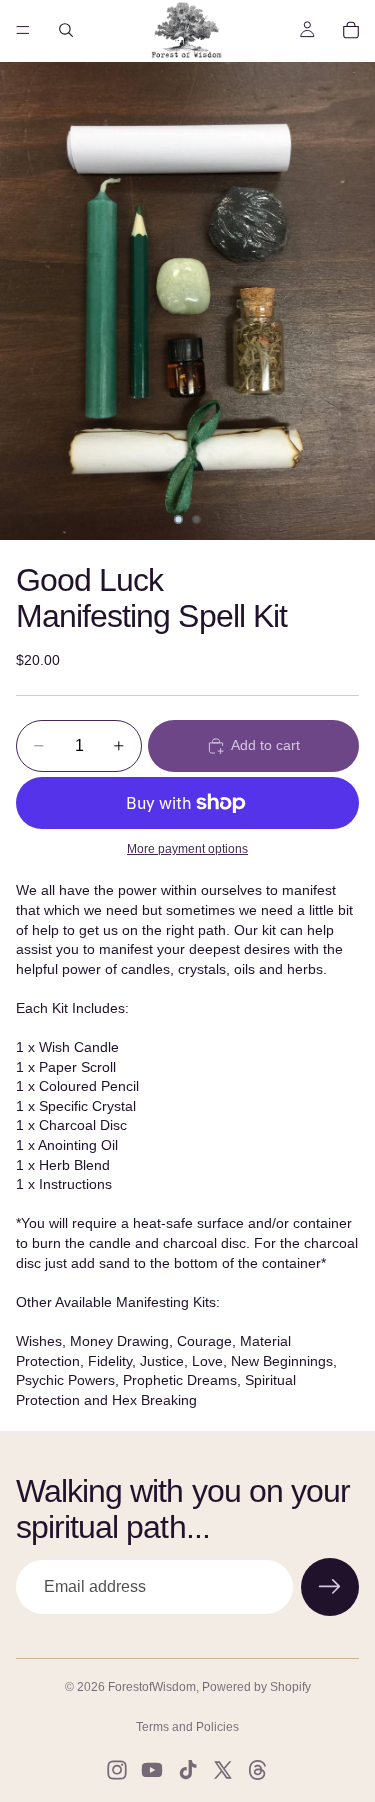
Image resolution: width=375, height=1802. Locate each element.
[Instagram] (117, 1770)
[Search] (66, 30)
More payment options (187, 848)
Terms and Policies (187, 1727)
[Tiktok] (188, 1770)
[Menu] (23, 30)
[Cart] (351, 30)
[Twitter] (223, 1770)
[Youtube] (152, 1770)
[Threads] (258, 1770)
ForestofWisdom (152, 1687)
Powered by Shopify (256, 1687)
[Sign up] (330, 1587)
